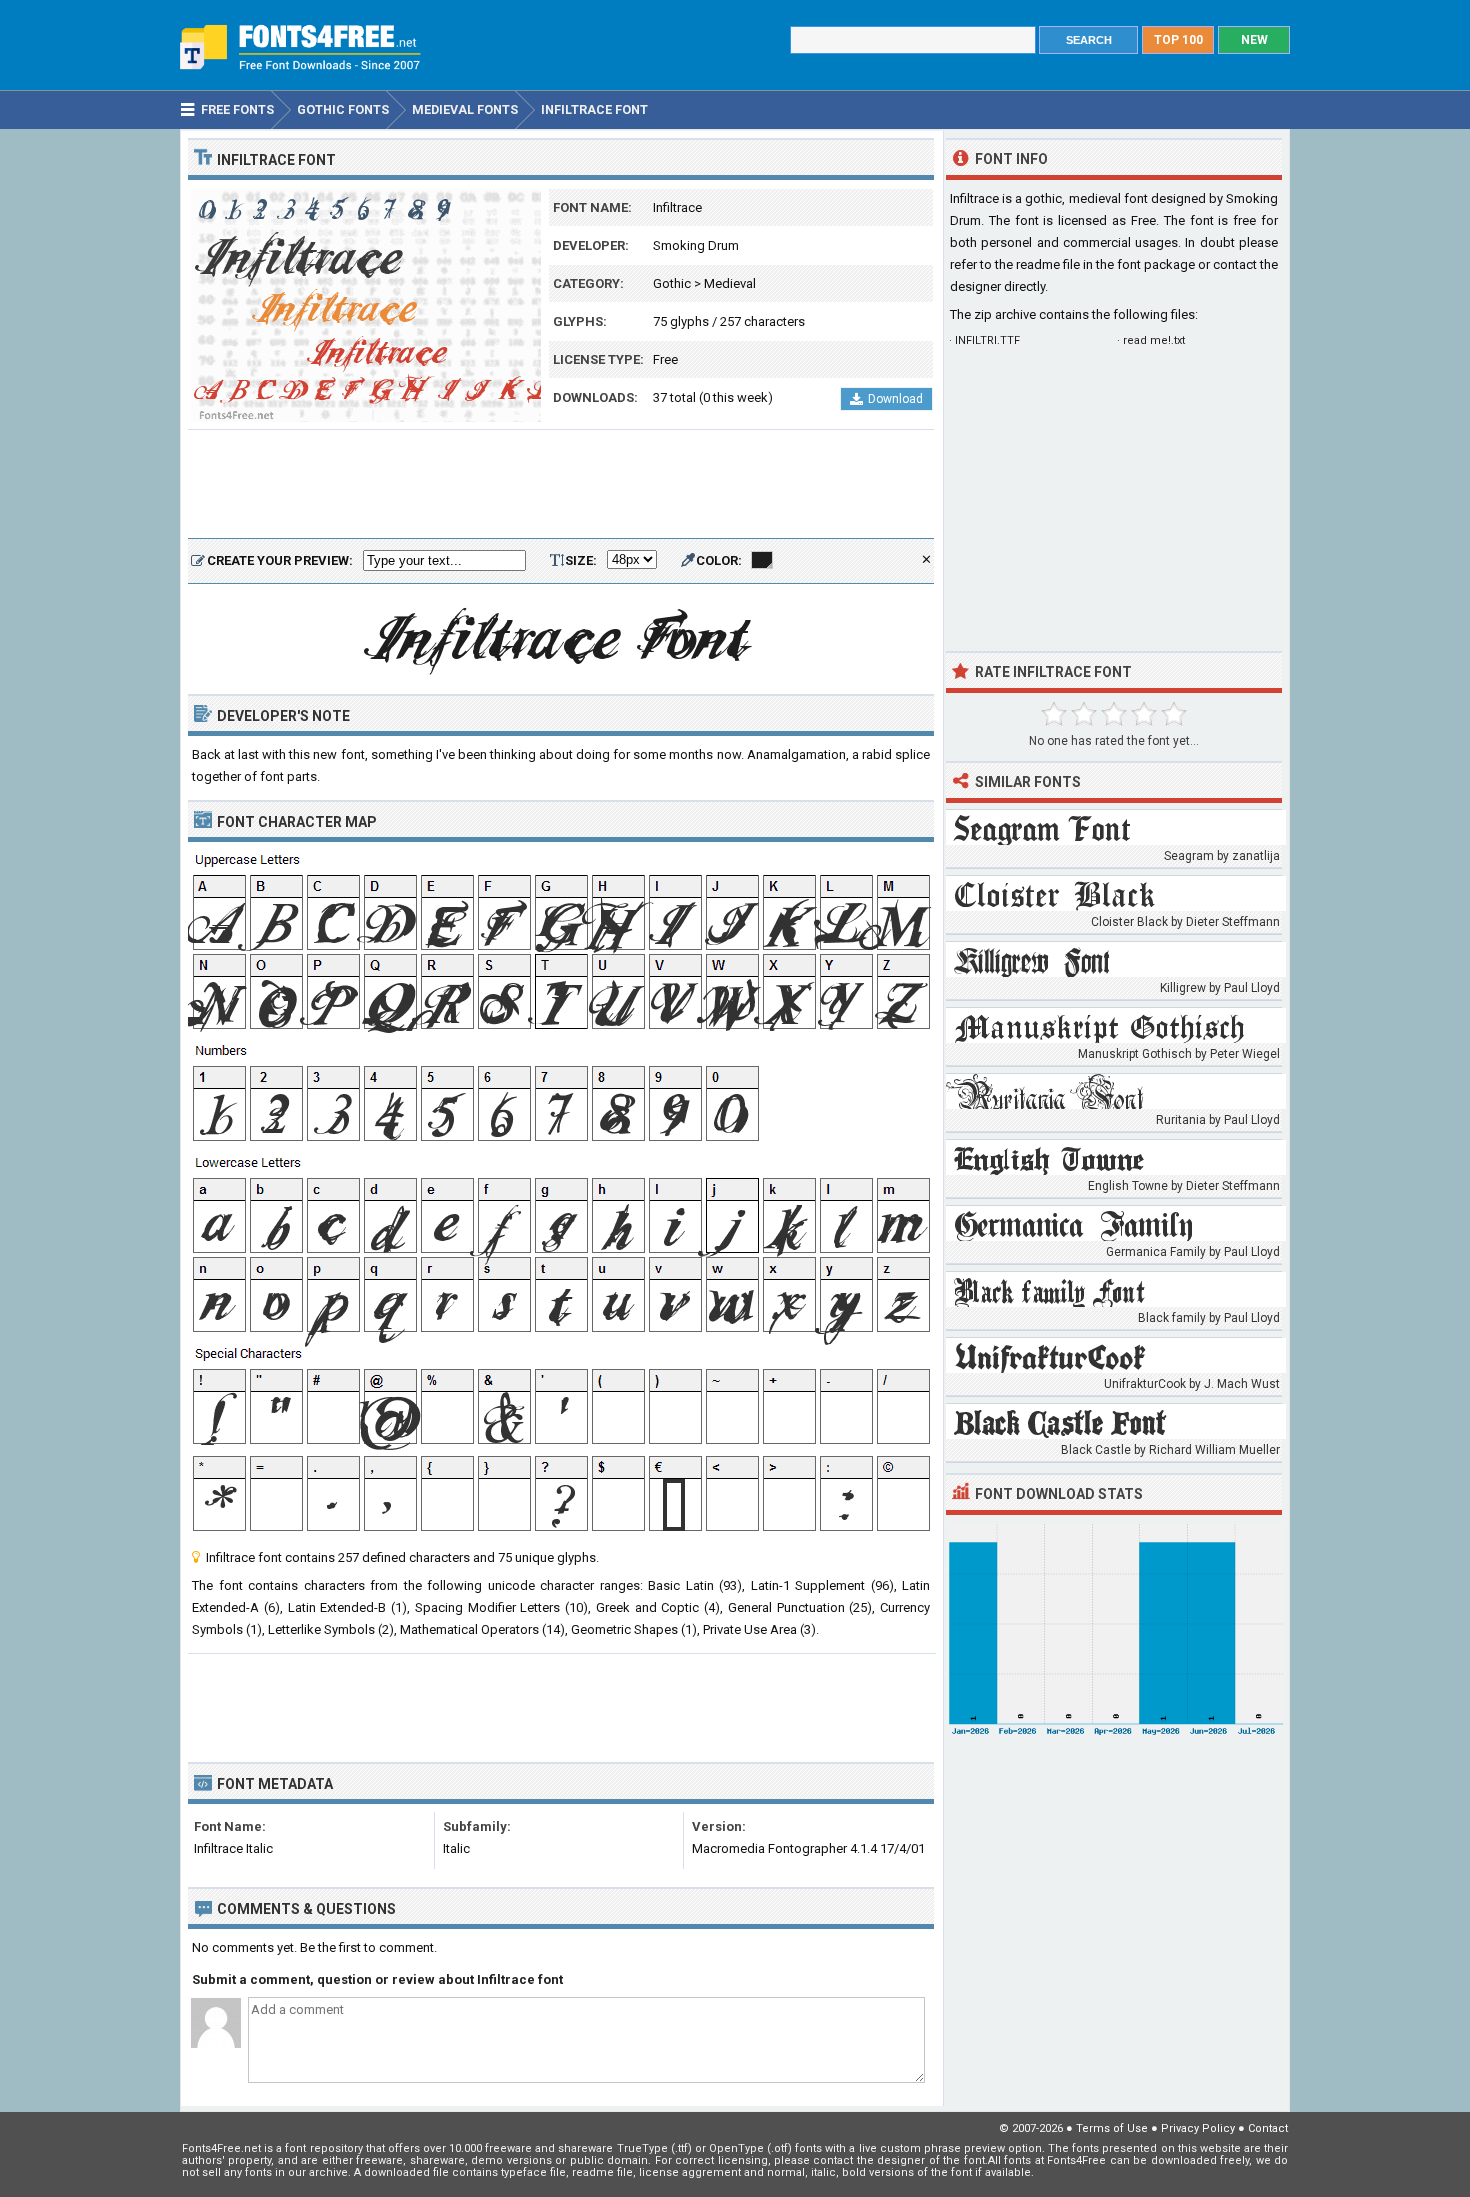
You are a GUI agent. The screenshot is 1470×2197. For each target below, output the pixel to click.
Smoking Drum (696, 245)
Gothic (672, 283)
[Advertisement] (561, 485)
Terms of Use (1112, 2128)
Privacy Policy (1198, 2128)
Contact (1268, 2128)
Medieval (730, 283)
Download (895, 399)
